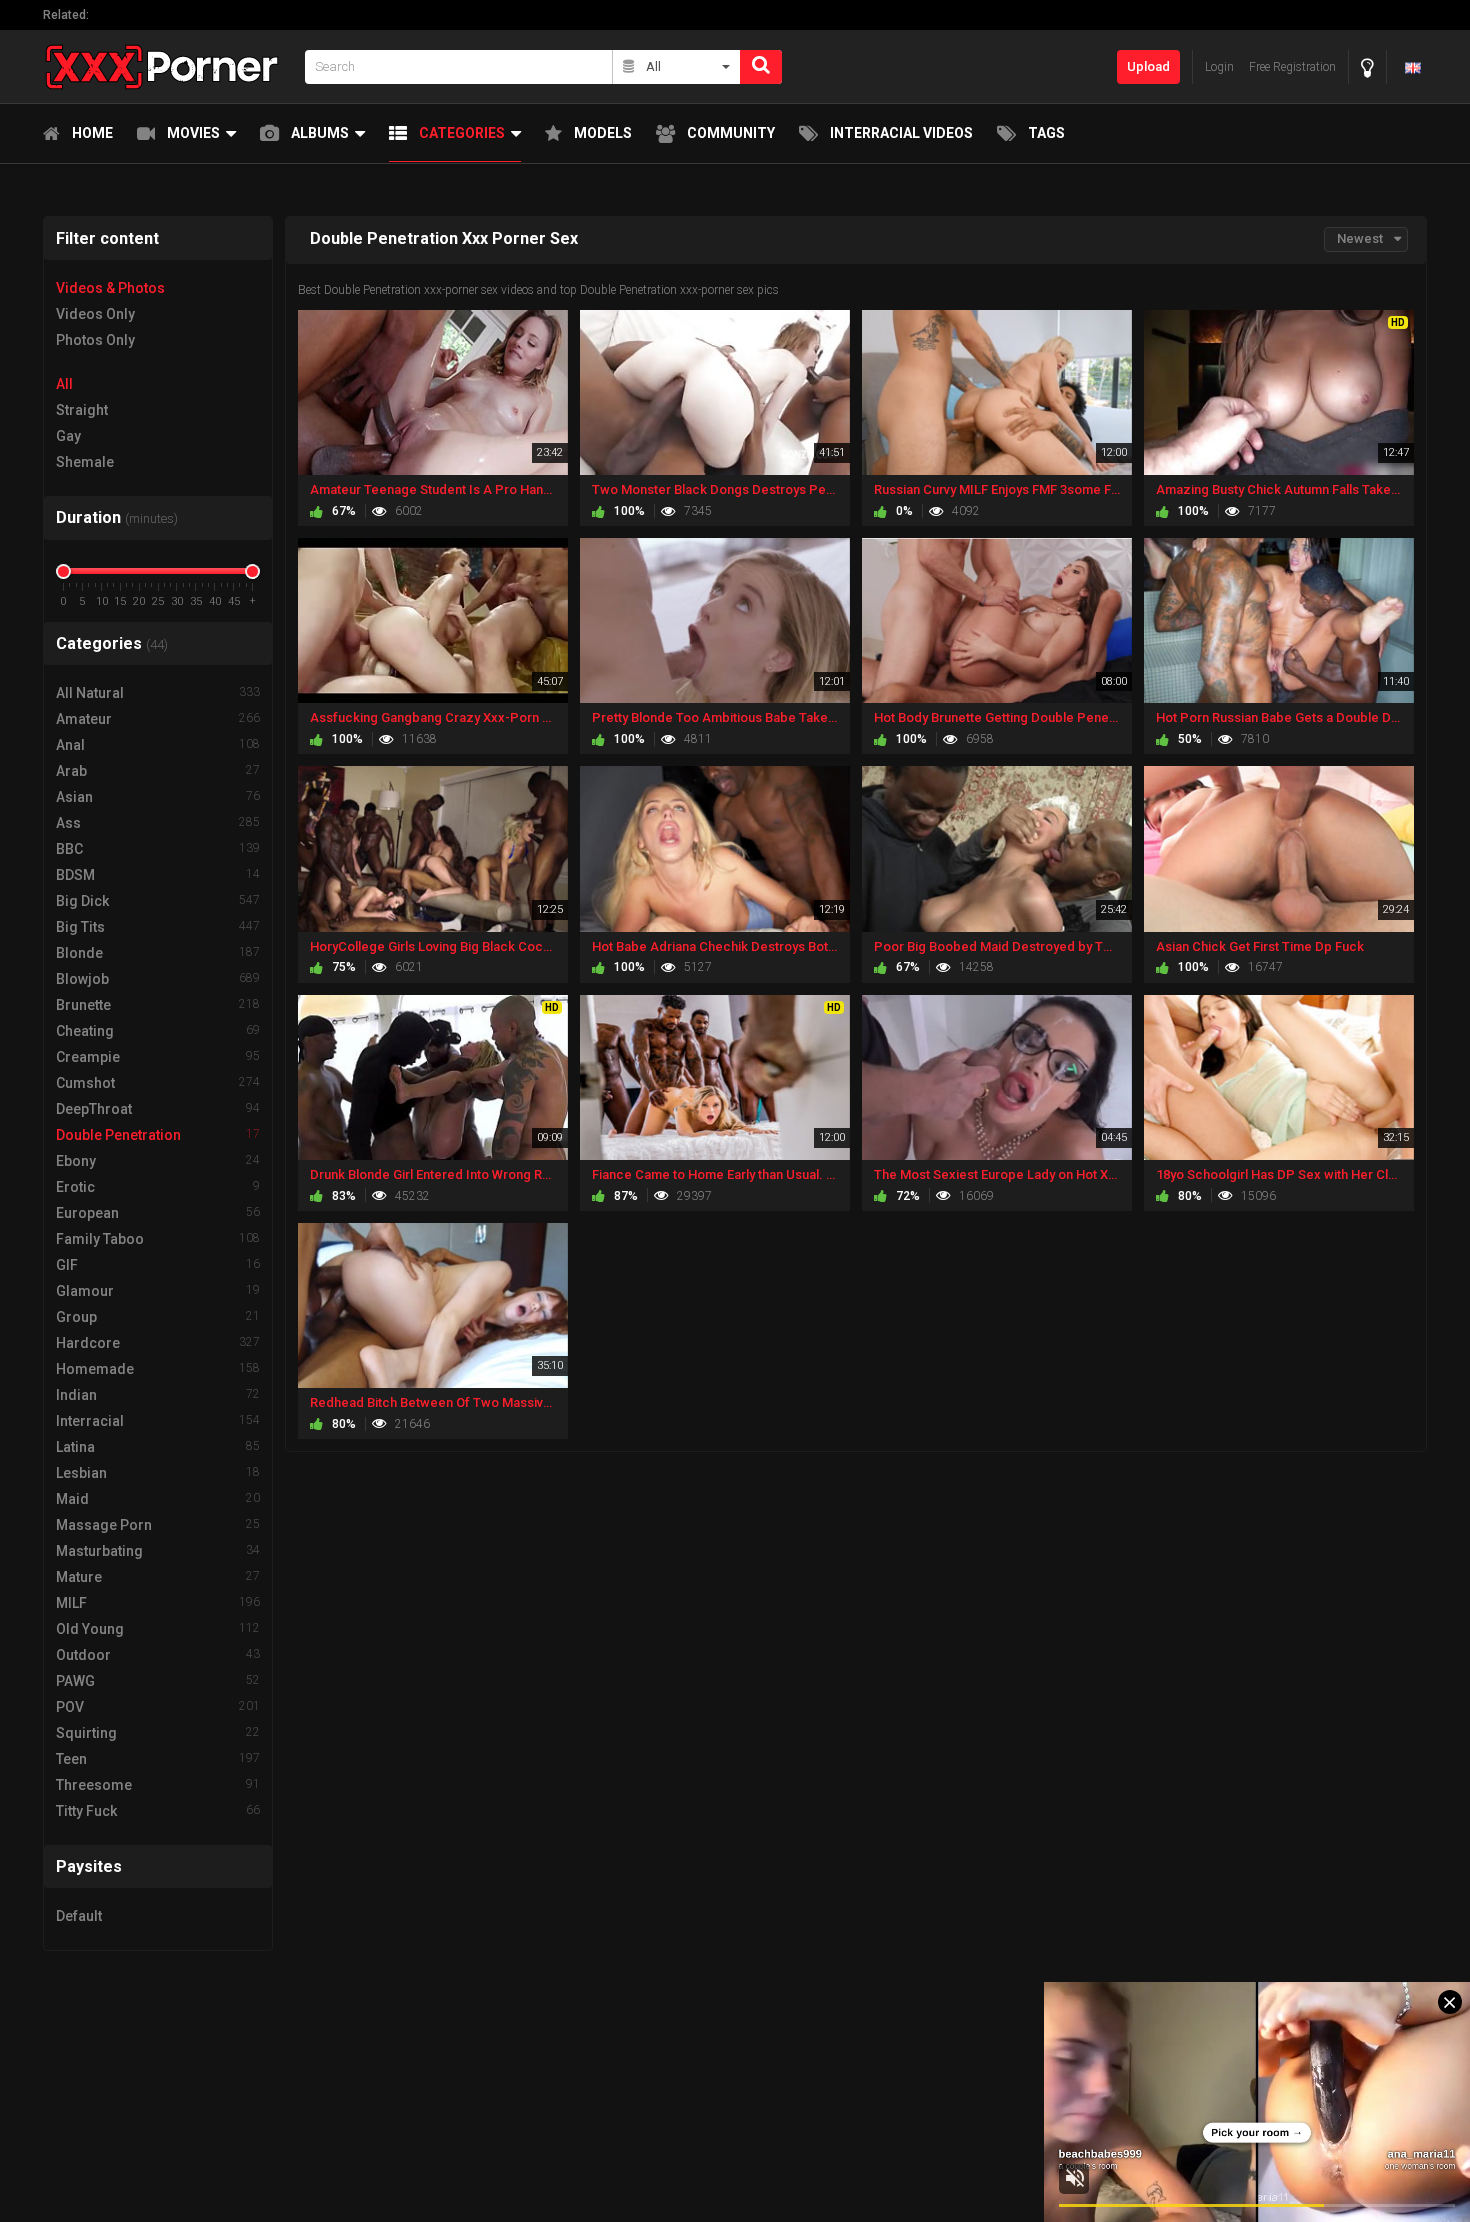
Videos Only (95, 314)
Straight (82, 410)
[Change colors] (1367, 67)
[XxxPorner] (168, 66)
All (64, 384)
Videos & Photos (110, 288)
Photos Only (95, 340)
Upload (1148, 66)
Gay (68, 436)
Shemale (85, 462)
